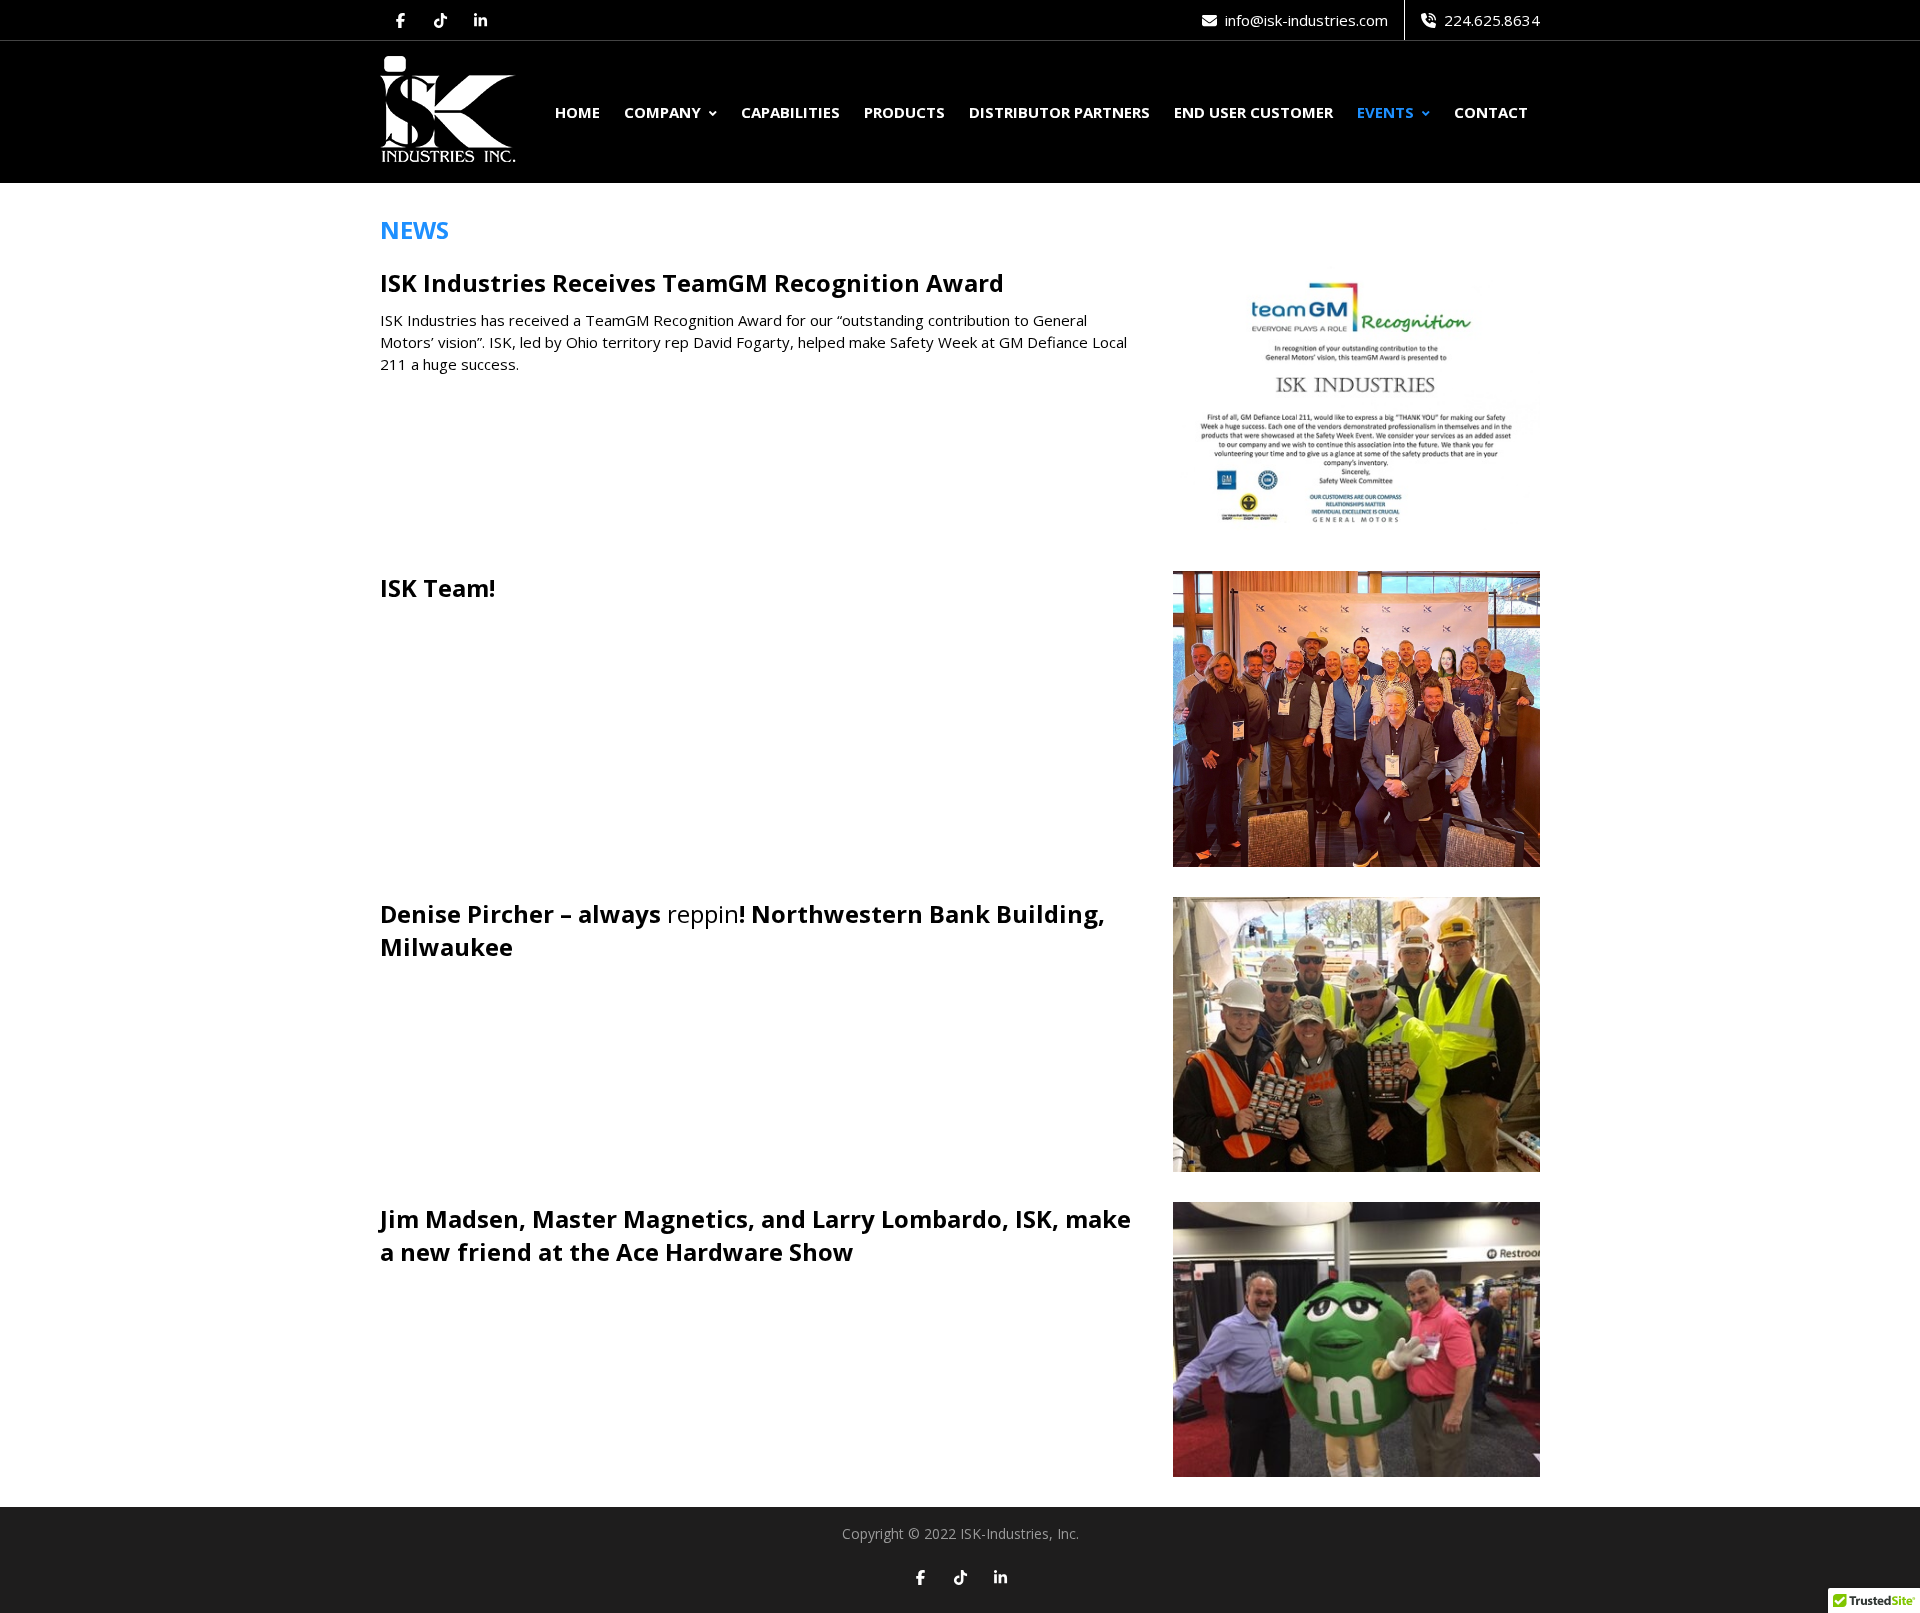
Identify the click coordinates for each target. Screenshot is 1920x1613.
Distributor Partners (1059, 112)
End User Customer (1253, 112)
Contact (1491, 112)
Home (577, 112)
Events (1385, 112)
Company (662, 112)
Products (904, 112)
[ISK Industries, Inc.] (449, 112)
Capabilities (790, 112)
